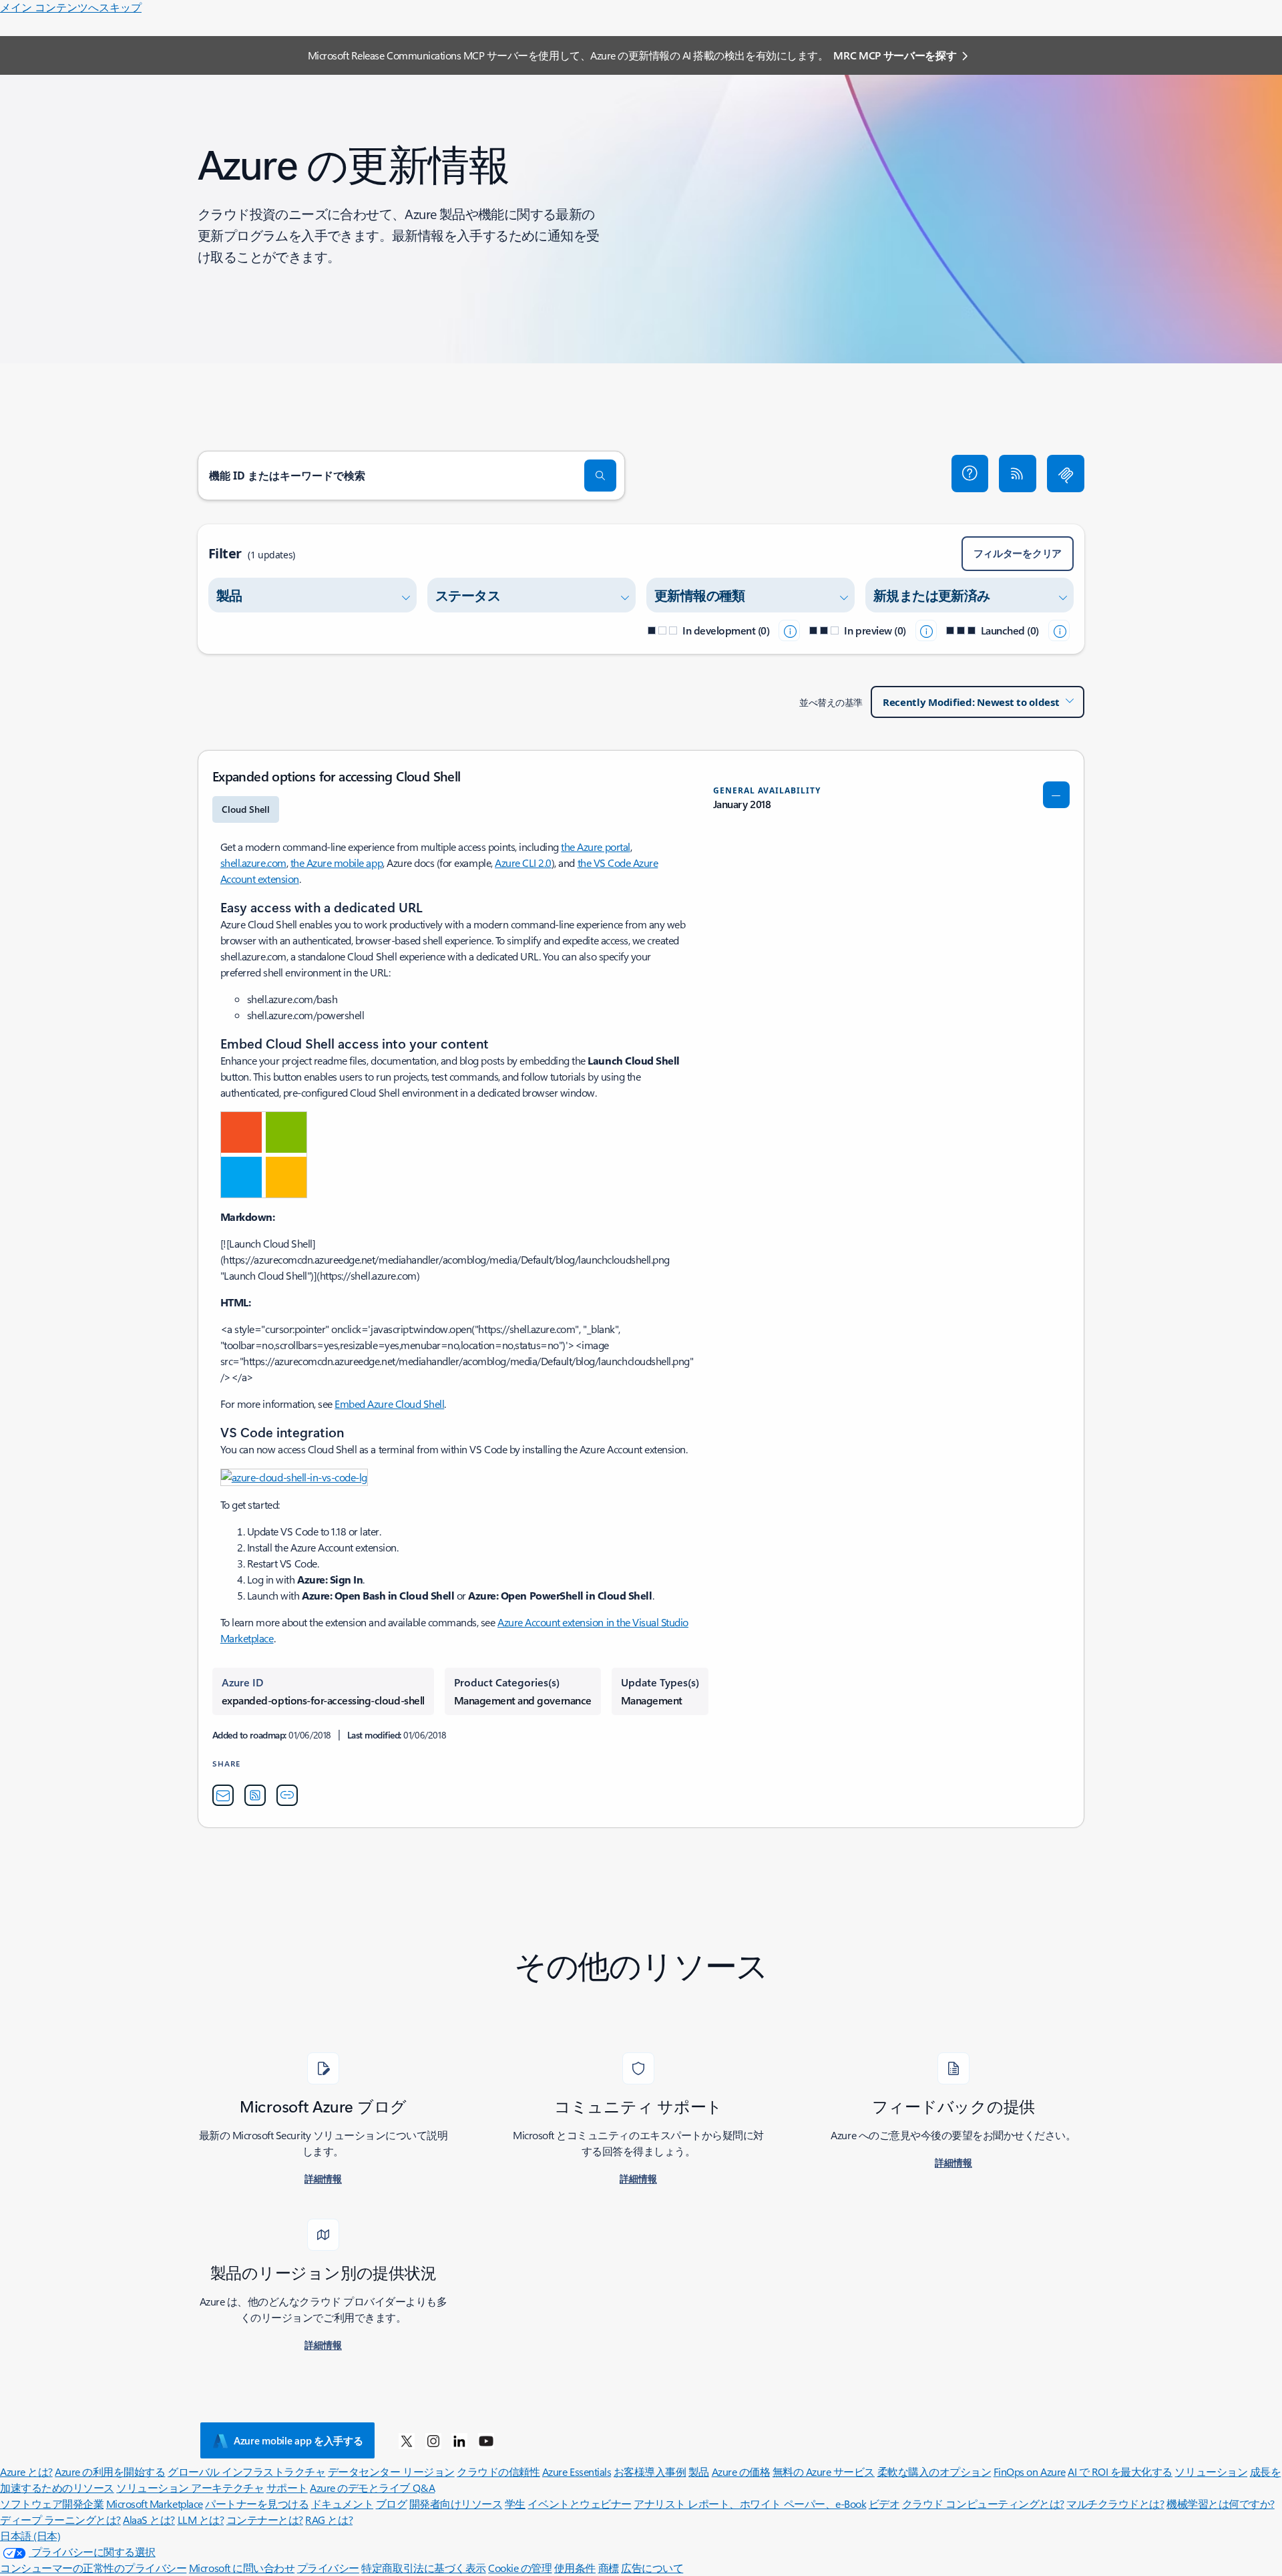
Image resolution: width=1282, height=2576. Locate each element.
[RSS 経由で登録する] (1018, 474)
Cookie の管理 (520, 2568)
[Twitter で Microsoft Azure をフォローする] (407, 2440)
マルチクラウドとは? (1115, 2504)
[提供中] (1059, 630)
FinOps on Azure (1030, 2471)
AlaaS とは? (149, 2520)
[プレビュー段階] (926, 630)
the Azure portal (595, 847)
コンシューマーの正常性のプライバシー (93, 2568)
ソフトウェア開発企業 (52, 2504)
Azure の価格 (741, 2471)
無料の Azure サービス (824, 2471)
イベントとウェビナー (579, 2504)
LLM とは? (201, 2520)
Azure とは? (26, 2471)
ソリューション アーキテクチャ (190, 2488)
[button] (970, 474)
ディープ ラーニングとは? (60, 2520)
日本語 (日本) (30, 2536)
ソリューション (1211, 2471)
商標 (609, 2568)
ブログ (392, 2504)
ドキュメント (342, 2504)
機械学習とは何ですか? (1221, 2504)
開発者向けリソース (456, 2504)
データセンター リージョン (391, 2471)
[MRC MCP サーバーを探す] (1066, 474)
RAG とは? (329, 2520)
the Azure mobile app (337, 863)
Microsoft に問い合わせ (242, 2568)
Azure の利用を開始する (110, 2471)
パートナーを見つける (257, 2504)
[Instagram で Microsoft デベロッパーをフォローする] (433, 2440)
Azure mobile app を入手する (298, 2440)
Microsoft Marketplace (155, 2504)
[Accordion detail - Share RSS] (255, 1795)
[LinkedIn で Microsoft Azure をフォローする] (459, 2440)
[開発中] (789, 630)
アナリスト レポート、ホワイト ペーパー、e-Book (750, 2504)
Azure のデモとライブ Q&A (372, 2488)
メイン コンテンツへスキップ (71, 7)
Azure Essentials (577, 2471)
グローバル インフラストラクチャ (246, 2471)
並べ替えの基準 (831, 702)
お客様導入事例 (650, 2471)
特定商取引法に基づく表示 (423, 2568)
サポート (287, 2488)
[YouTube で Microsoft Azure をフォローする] (486, 2440)
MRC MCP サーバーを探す (895, 55)
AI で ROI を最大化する (1120, 2471)
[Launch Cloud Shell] (264, 1153)
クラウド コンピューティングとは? (983, 2504)
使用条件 (575, 2568)
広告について (652, 2568)
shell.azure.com (253, 863)
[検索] (600, 476)
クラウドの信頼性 (498, 2471)
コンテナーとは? (265, 2520)
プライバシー (328, 2568)
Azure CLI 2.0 (523, 863)
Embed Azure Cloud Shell (389, 1404)
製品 (699, 2471)
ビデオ (884, 2504)
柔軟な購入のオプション (934, 2471)
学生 (515, 2504)
